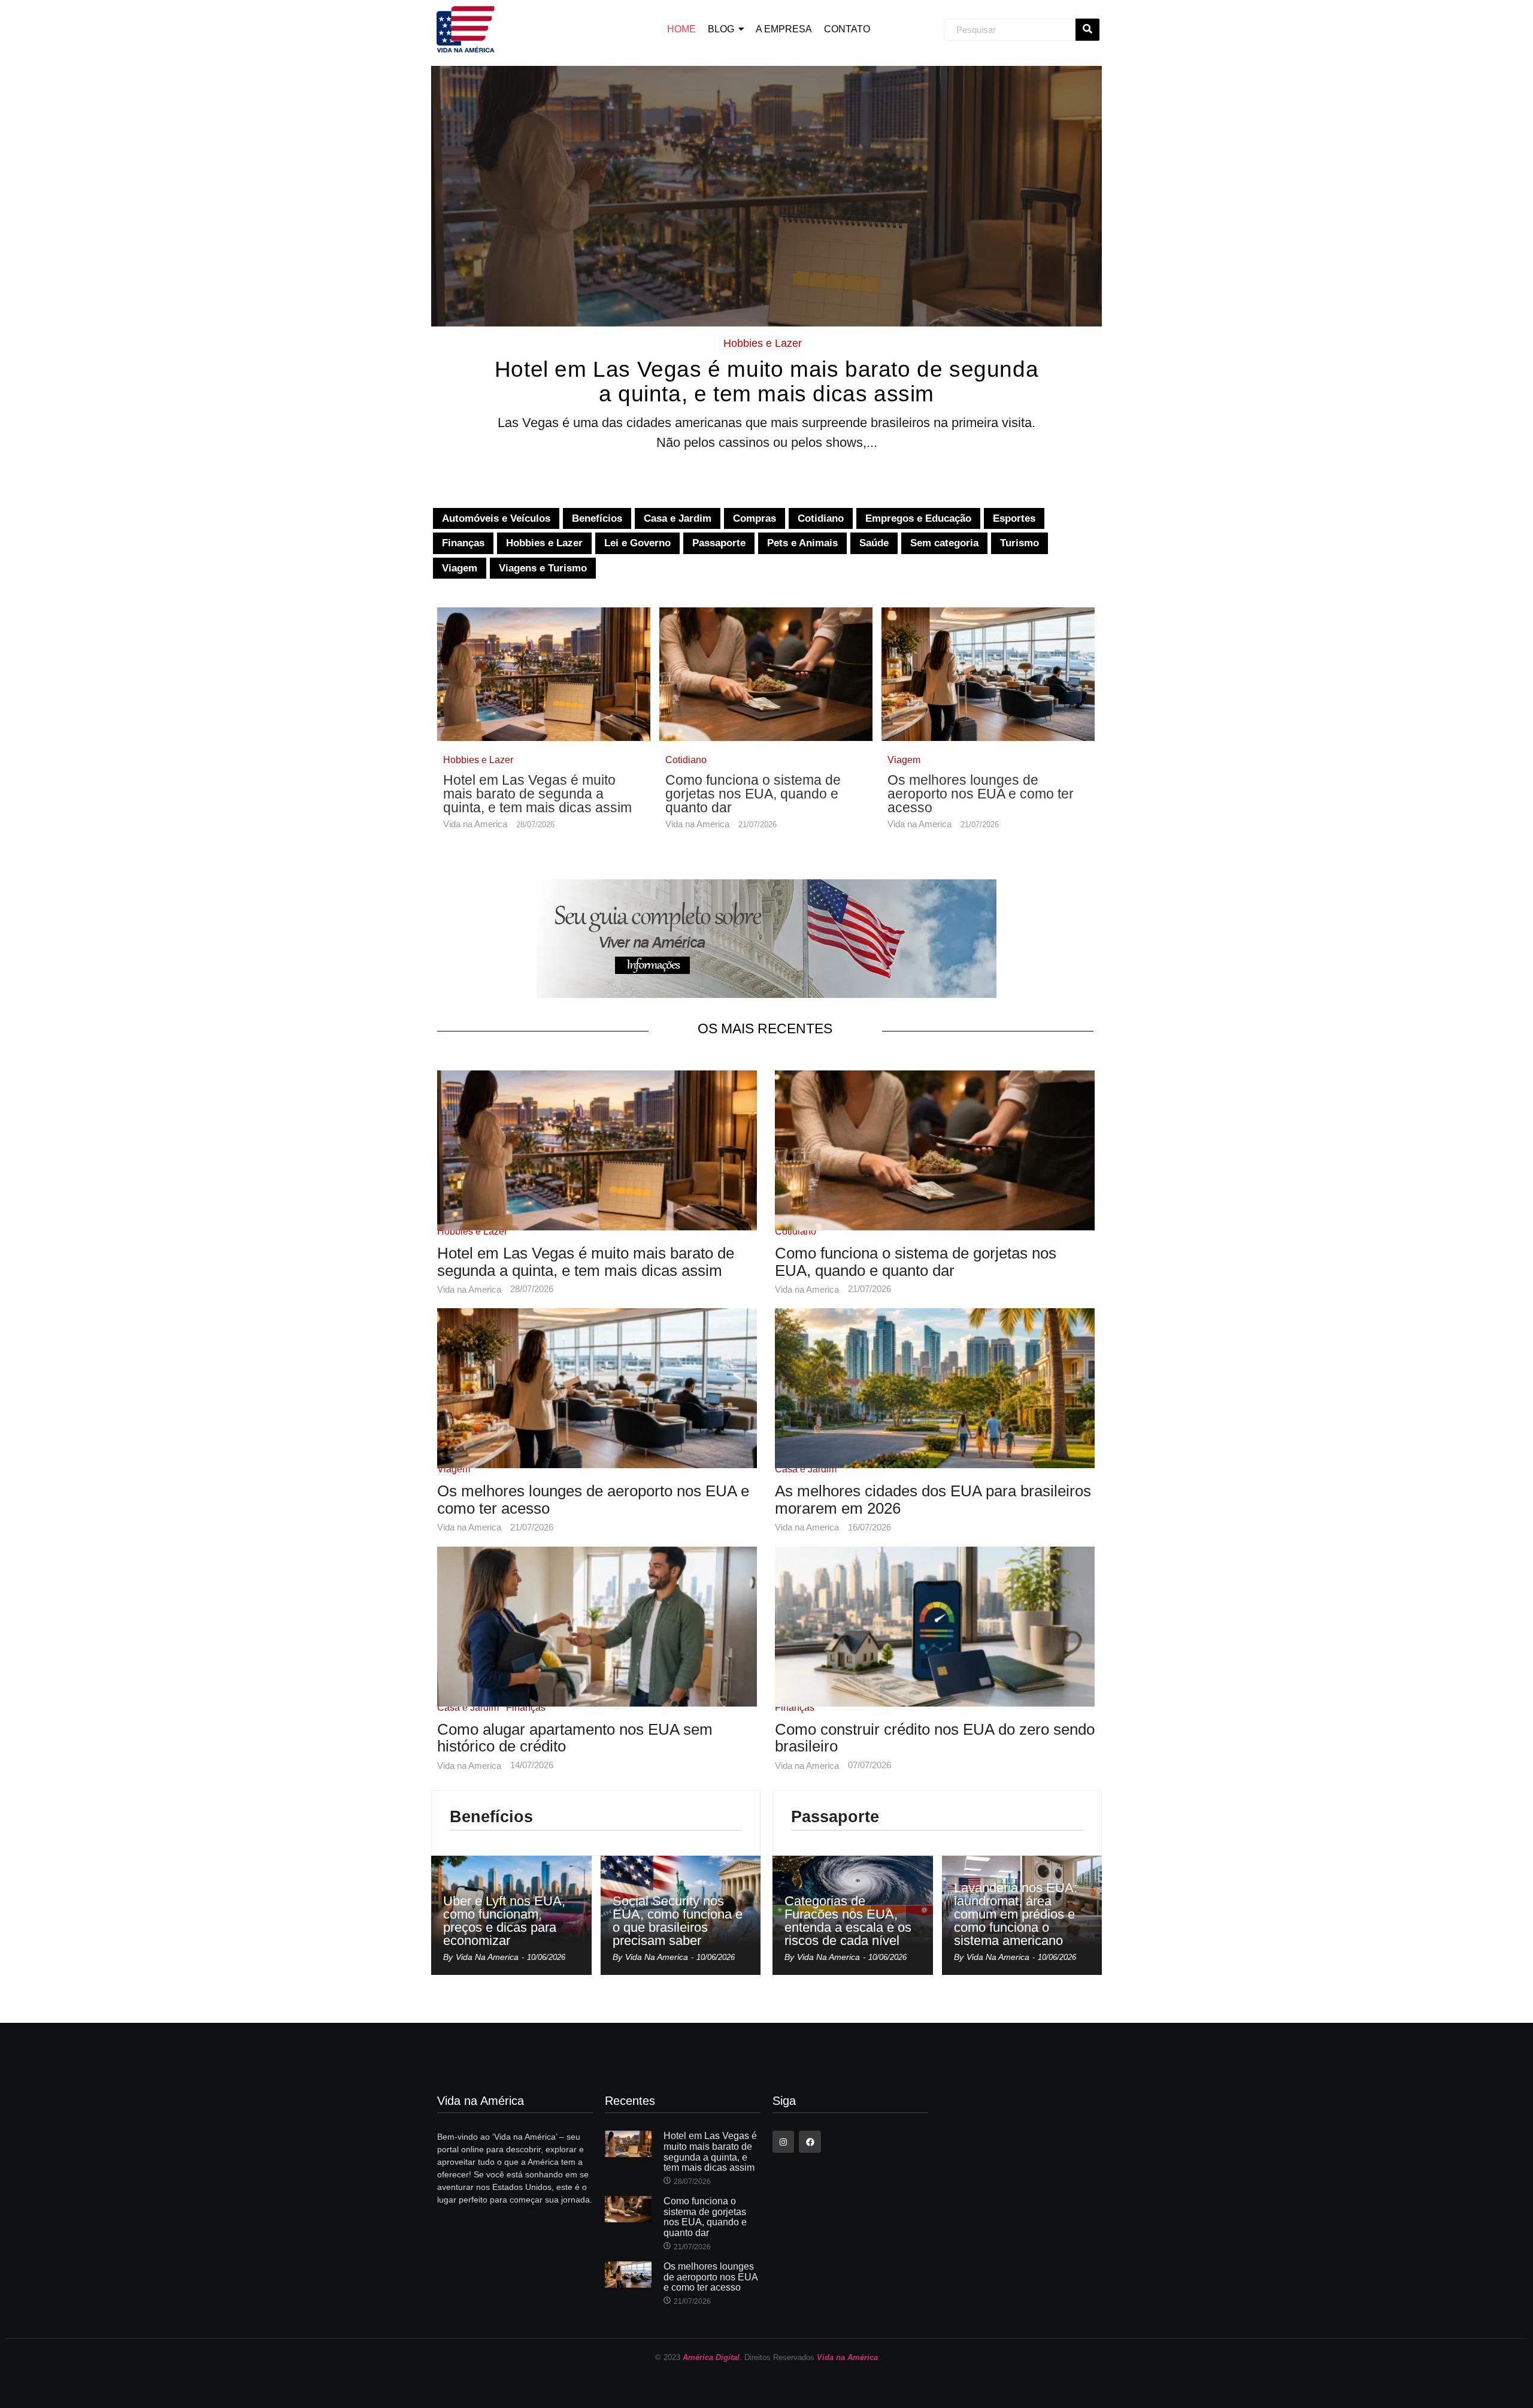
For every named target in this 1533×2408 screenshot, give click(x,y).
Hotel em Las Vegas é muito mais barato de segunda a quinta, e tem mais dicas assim (766, 382)
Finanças (526, 1707)
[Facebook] (810, 2141)
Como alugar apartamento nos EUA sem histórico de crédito (575, 1738)
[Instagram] (783, 2141)
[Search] (1087, 30)
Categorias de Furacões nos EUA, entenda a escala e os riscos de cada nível (848, 1921)
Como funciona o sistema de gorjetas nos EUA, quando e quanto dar (753, 794)
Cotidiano (686, 760)
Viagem (904, 760)
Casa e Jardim (806, 1469)
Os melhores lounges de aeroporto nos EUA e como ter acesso (981, 794)
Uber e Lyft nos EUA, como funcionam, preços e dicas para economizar (504, 1921)
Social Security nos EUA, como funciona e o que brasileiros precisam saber (678, 1921)
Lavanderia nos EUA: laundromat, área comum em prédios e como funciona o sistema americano (1016, 1914)
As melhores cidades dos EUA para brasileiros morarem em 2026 (933, 1500)
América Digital (711, 2357)
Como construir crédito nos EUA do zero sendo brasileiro (935, 1738)
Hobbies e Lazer (763, 343)
